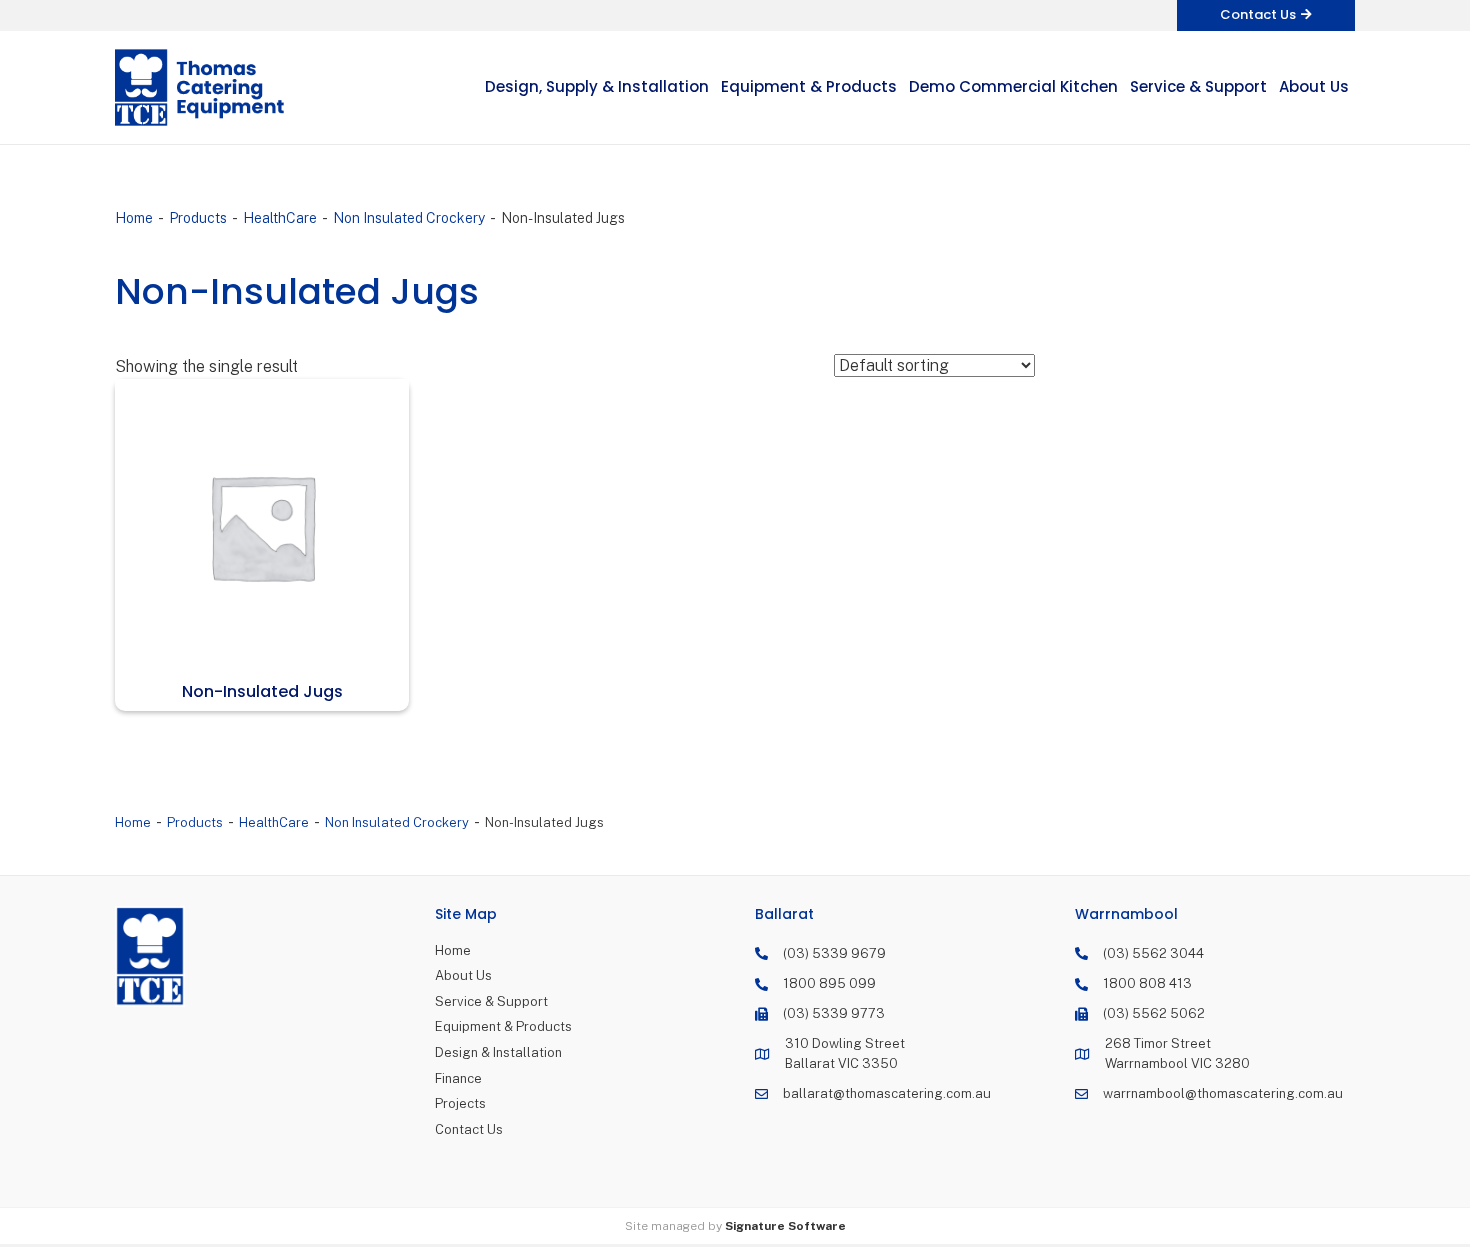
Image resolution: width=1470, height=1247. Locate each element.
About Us (463, 975)
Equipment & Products (503, 1026)
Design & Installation (498, 1052)
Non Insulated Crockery (409, 218)
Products (198, 218)
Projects (460, 1103)
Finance (458, 1078)
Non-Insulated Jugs (262, 691)
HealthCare (280, 218)
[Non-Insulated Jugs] (262, 526)
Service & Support (491, 1001)
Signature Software (785, 1226)
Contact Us (469, 1129)
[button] (1266, 15)
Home (134, 218)
